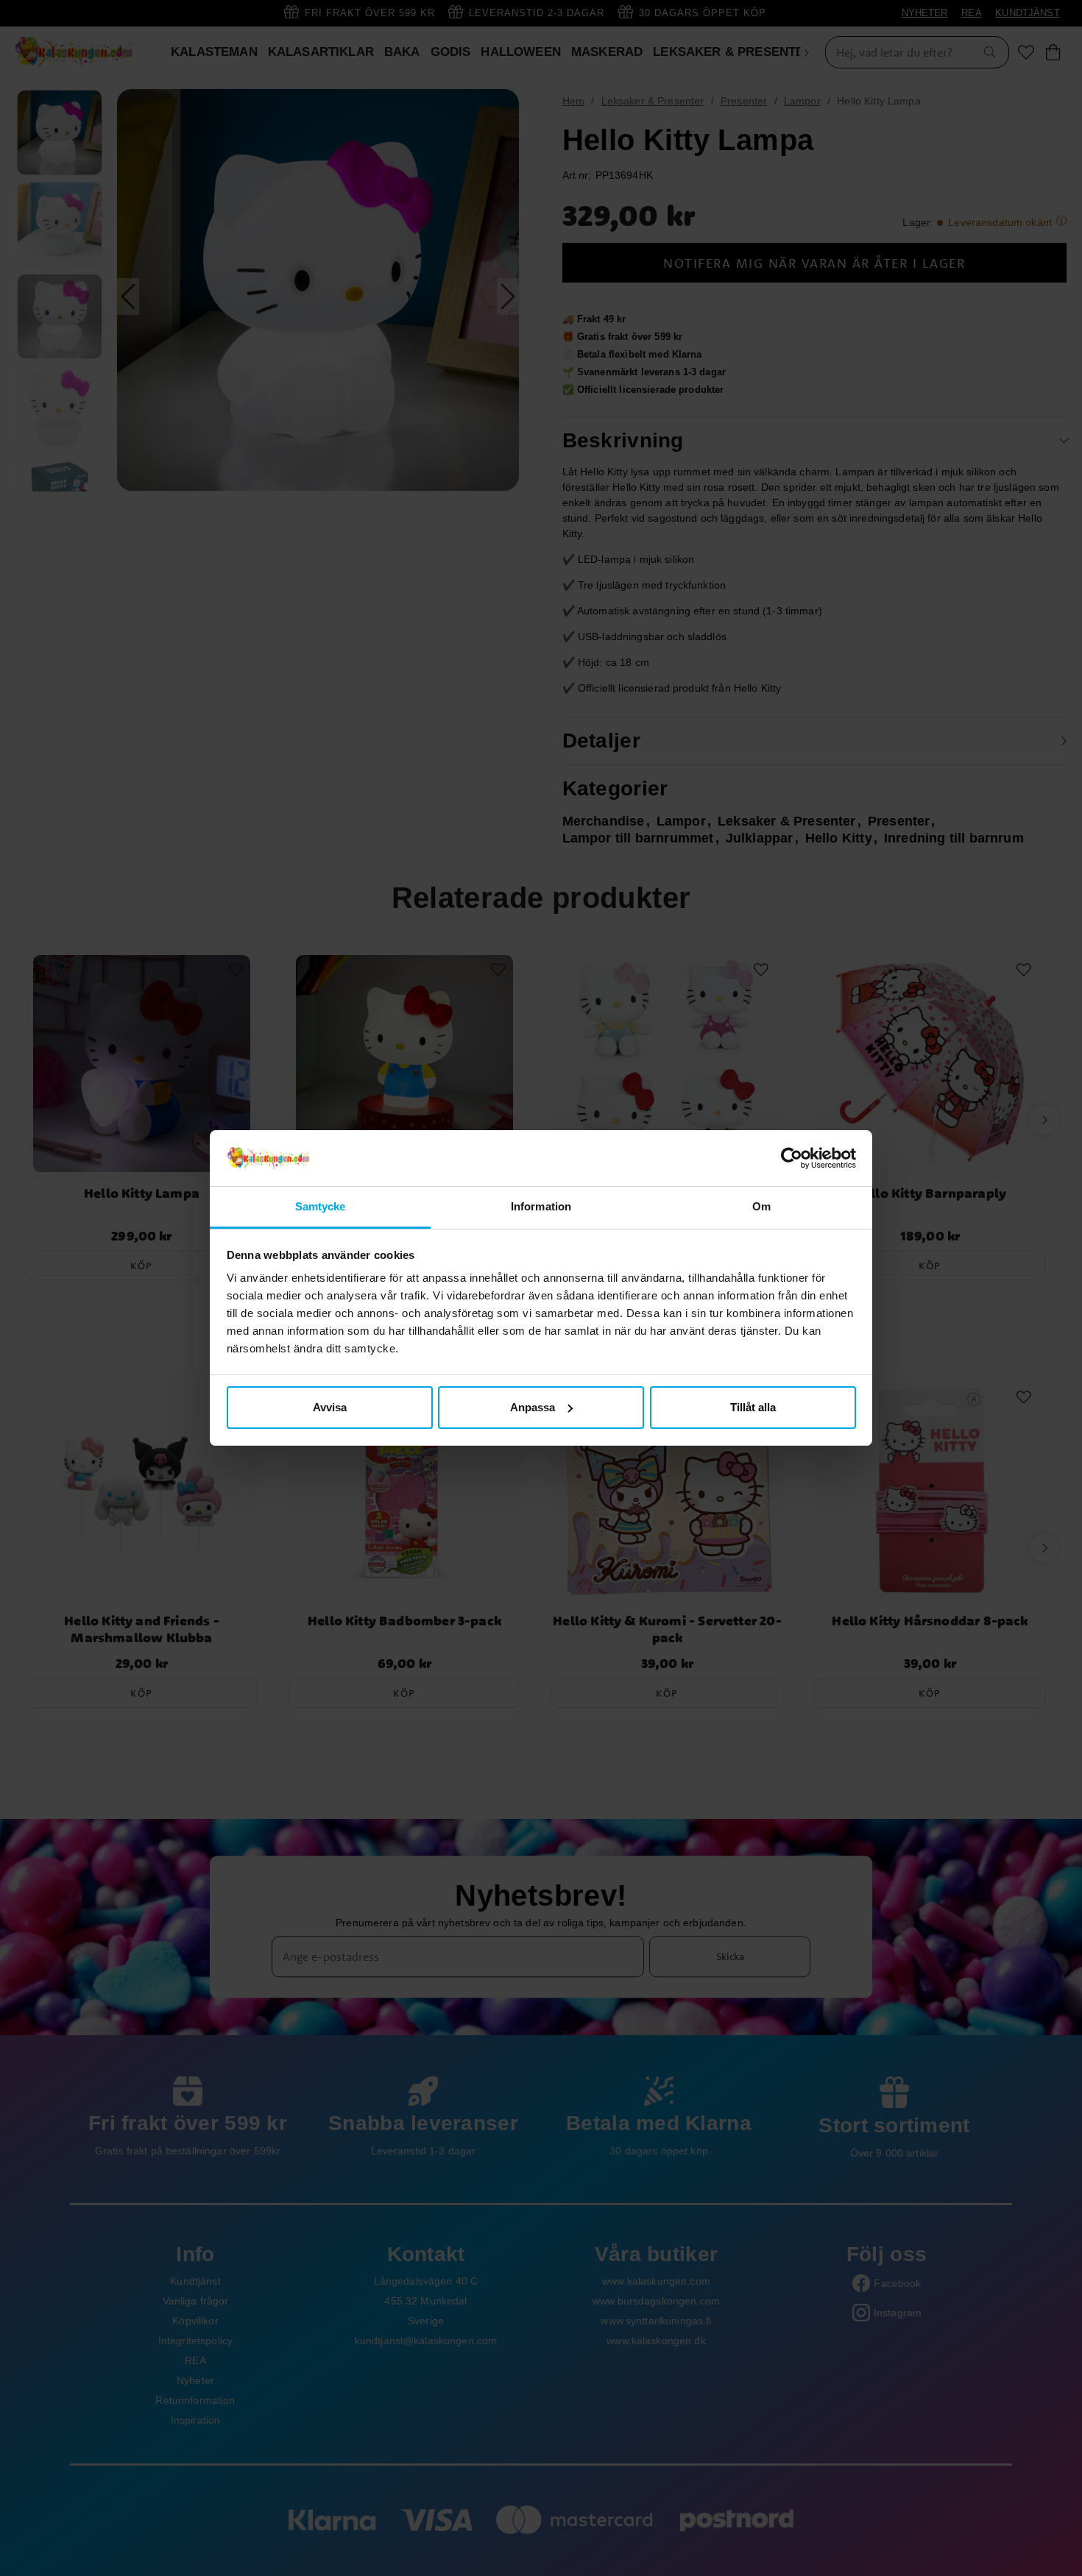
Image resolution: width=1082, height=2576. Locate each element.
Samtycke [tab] (321, 1206)
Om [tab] (761, 1206)
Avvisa (330, 1407)
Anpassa (533, 1407)
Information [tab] (541, 1206)
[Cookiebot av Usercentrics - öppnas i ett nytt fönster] (792, 1158)
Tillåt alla (753, 1407)
